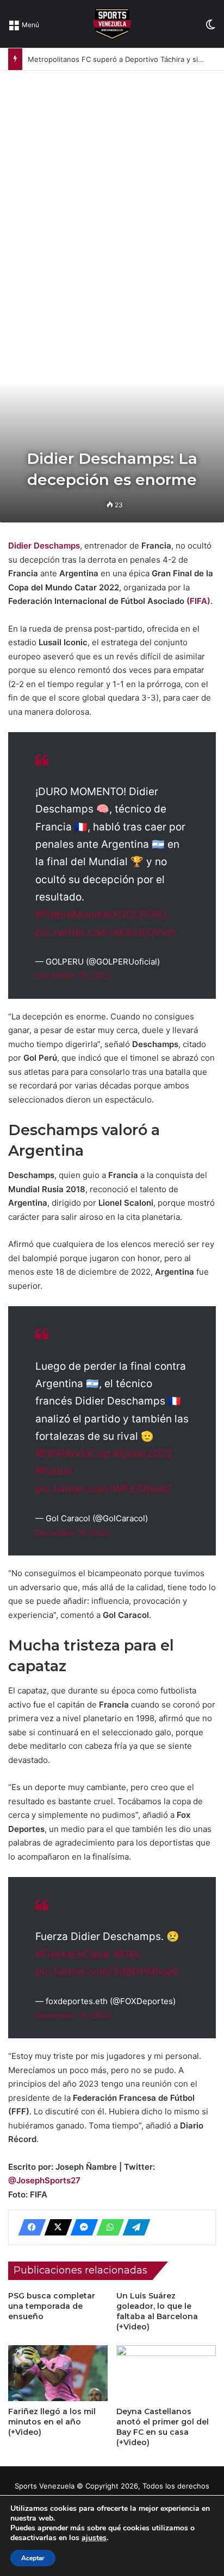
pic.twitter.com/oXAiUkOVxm (106, 932)
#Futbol (54, 1471)
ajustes (94, 2538)
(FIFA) (198, 601)
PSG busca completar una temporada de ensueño (52, 2306)
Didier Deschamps (44, 546)
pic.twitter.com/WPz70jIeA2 (104, 1489)
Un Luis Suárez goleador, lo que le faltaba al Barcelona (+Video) (157, 2311)
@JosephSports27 (44, 2180)
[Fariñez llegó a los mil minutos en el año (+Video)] (58, 2373)
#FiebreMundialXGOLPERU (101, 914)
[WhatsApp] (107, 2227)
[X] (55, 2227)
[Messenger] (81, 2227)
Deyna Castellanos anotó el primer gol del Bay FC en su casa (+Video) (163, 2427)
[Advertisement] (112, 188)
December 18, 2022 (73, 1532)
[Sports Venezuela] (112, 24)
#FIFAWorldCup (73, 1454)
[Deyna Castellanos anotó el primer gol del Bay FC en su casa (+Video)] (166, 2373)
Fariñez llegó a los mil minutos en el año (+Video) (52, 2422)
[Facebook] (29, 2227)
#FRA (127, 1954)
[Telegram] (133, 2227)
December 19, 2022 (73, 975)
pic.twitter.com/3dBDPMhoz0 (107, 1972)
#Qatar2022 (143, 1454)
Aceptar (33, 2558)
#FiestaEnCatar (73, 1954)
